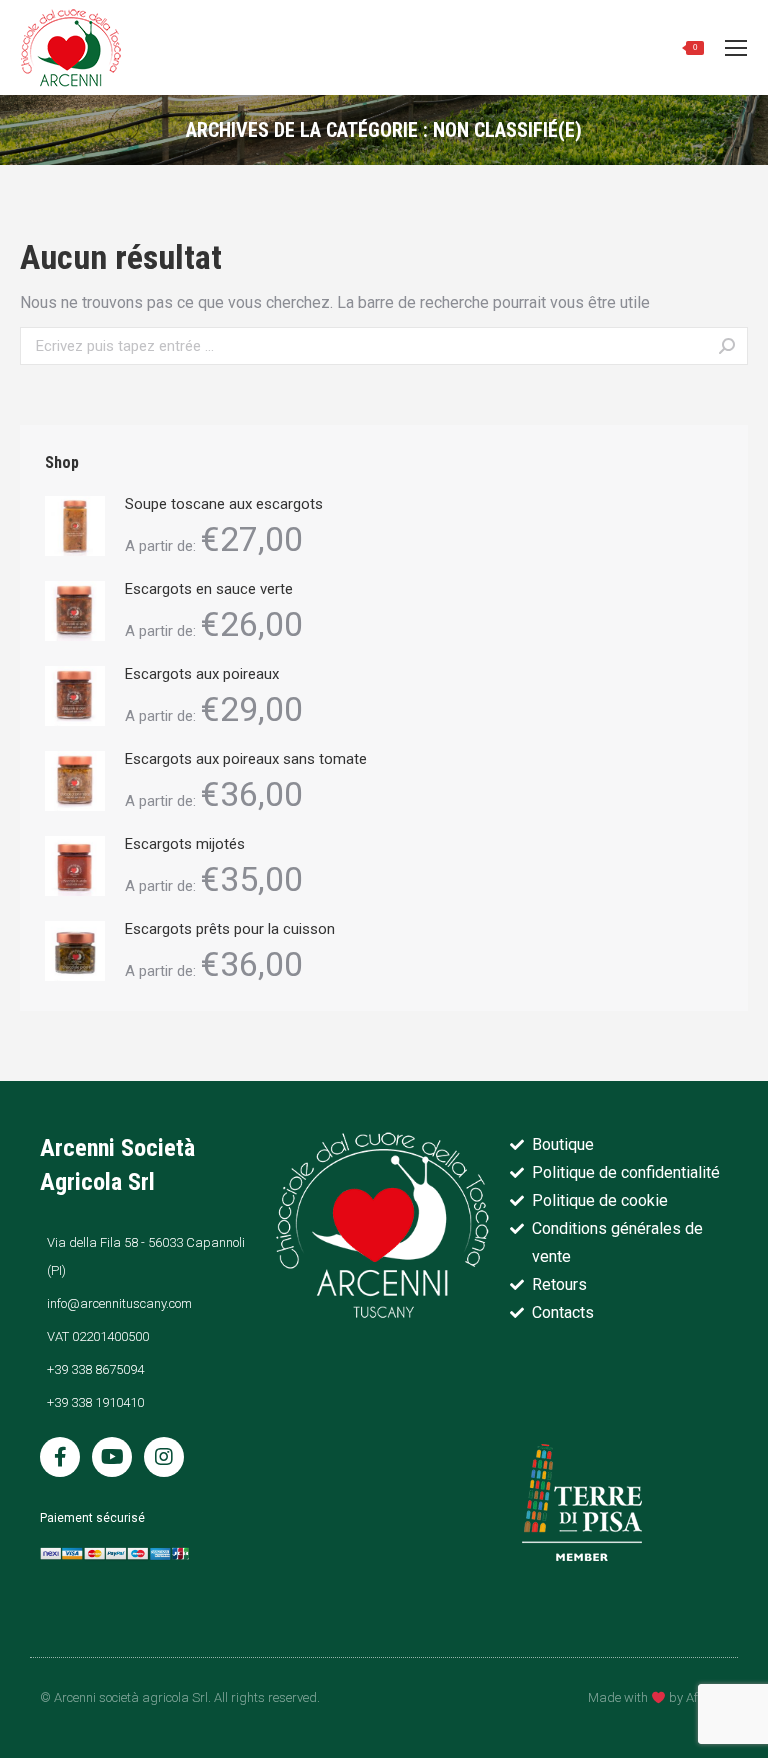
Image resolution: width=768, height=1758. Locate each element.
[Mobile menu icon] (736, 48)
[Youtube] (112, 1457)
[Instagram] (164, 1457)
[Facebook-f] (60, 1457)
